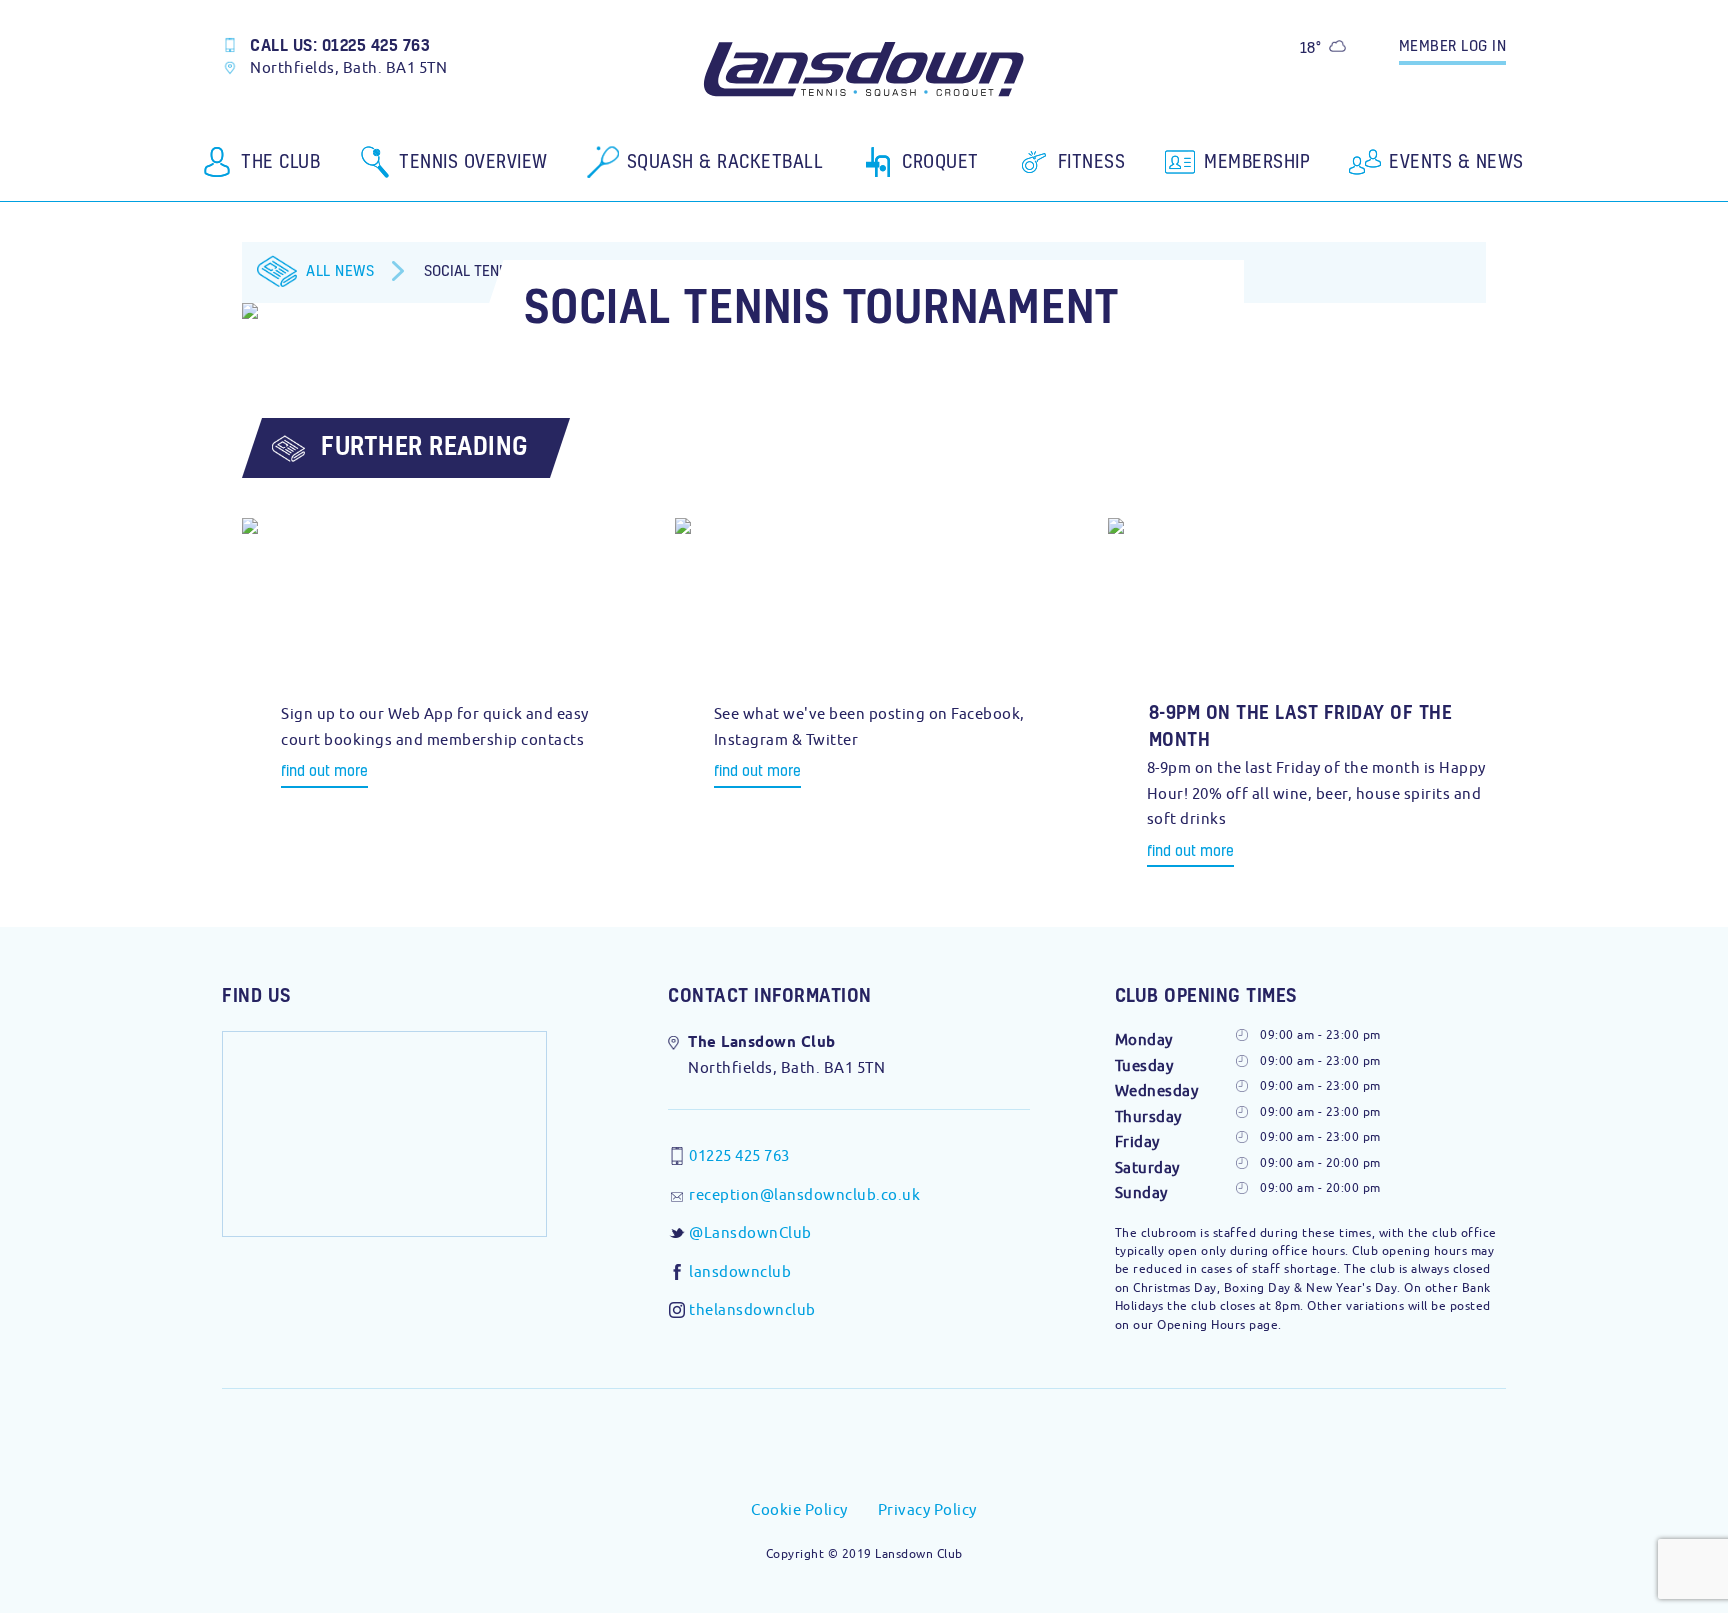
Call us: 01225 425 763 (340, 44)
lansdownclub (740, 1271)
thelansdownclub (752, 1309)
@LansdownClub (750, 1232)
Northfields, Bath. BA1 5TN (348, 67)
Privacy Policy (927, 1509)
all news (340, 270)
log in (1453, 45)
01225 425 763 (739, 1155)
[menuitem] (262, 169)
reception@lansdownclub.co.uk (804, 1194)
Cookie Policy (799, 1509)
